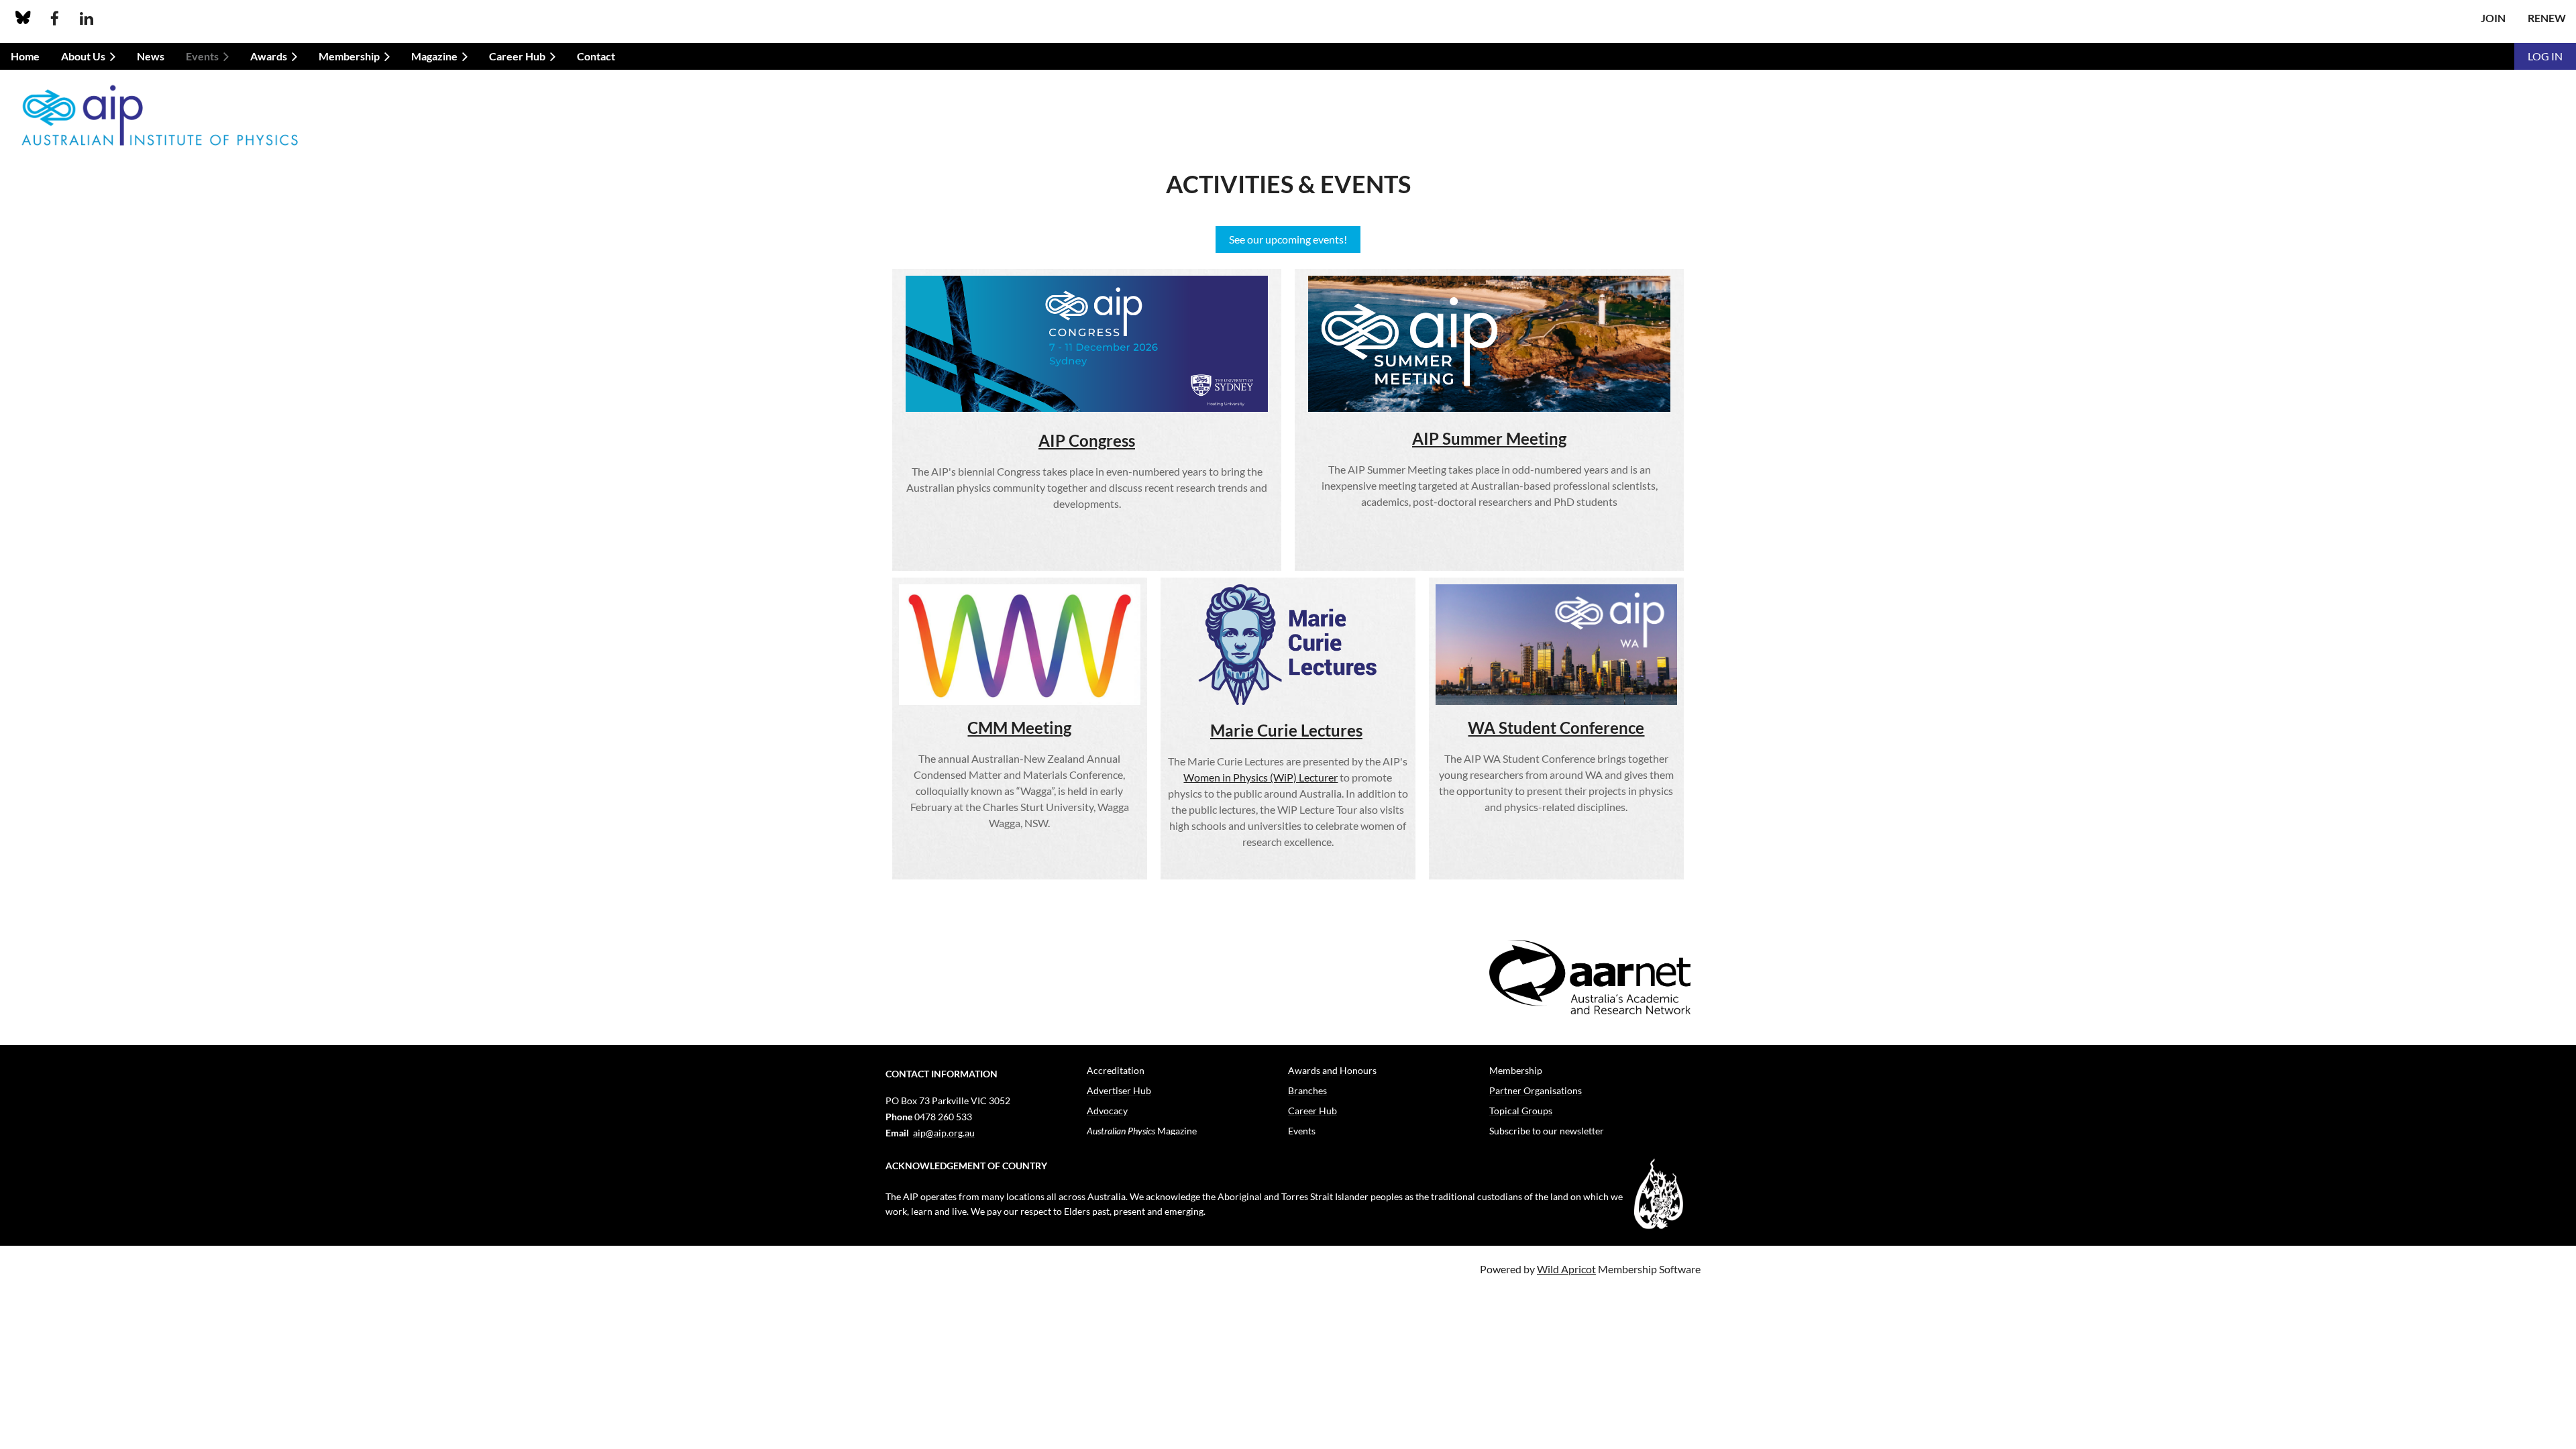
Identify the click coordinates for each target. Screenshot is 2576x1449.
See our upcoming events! (1288, 239)
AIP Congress (1087, 440)
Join (2493, 18)
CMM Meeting (1019, 728)
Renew (2547, 18)
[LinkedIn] (86, 18)
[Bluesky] (23, 18)
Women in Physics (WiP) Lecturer (1260, 777)
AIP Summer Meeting (1489, 438)
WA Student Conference (1556, 728)
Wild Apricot (1566, 1269)
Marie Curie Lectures (1286, 730)
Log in (2545, 56)
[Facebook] (55, 18)
